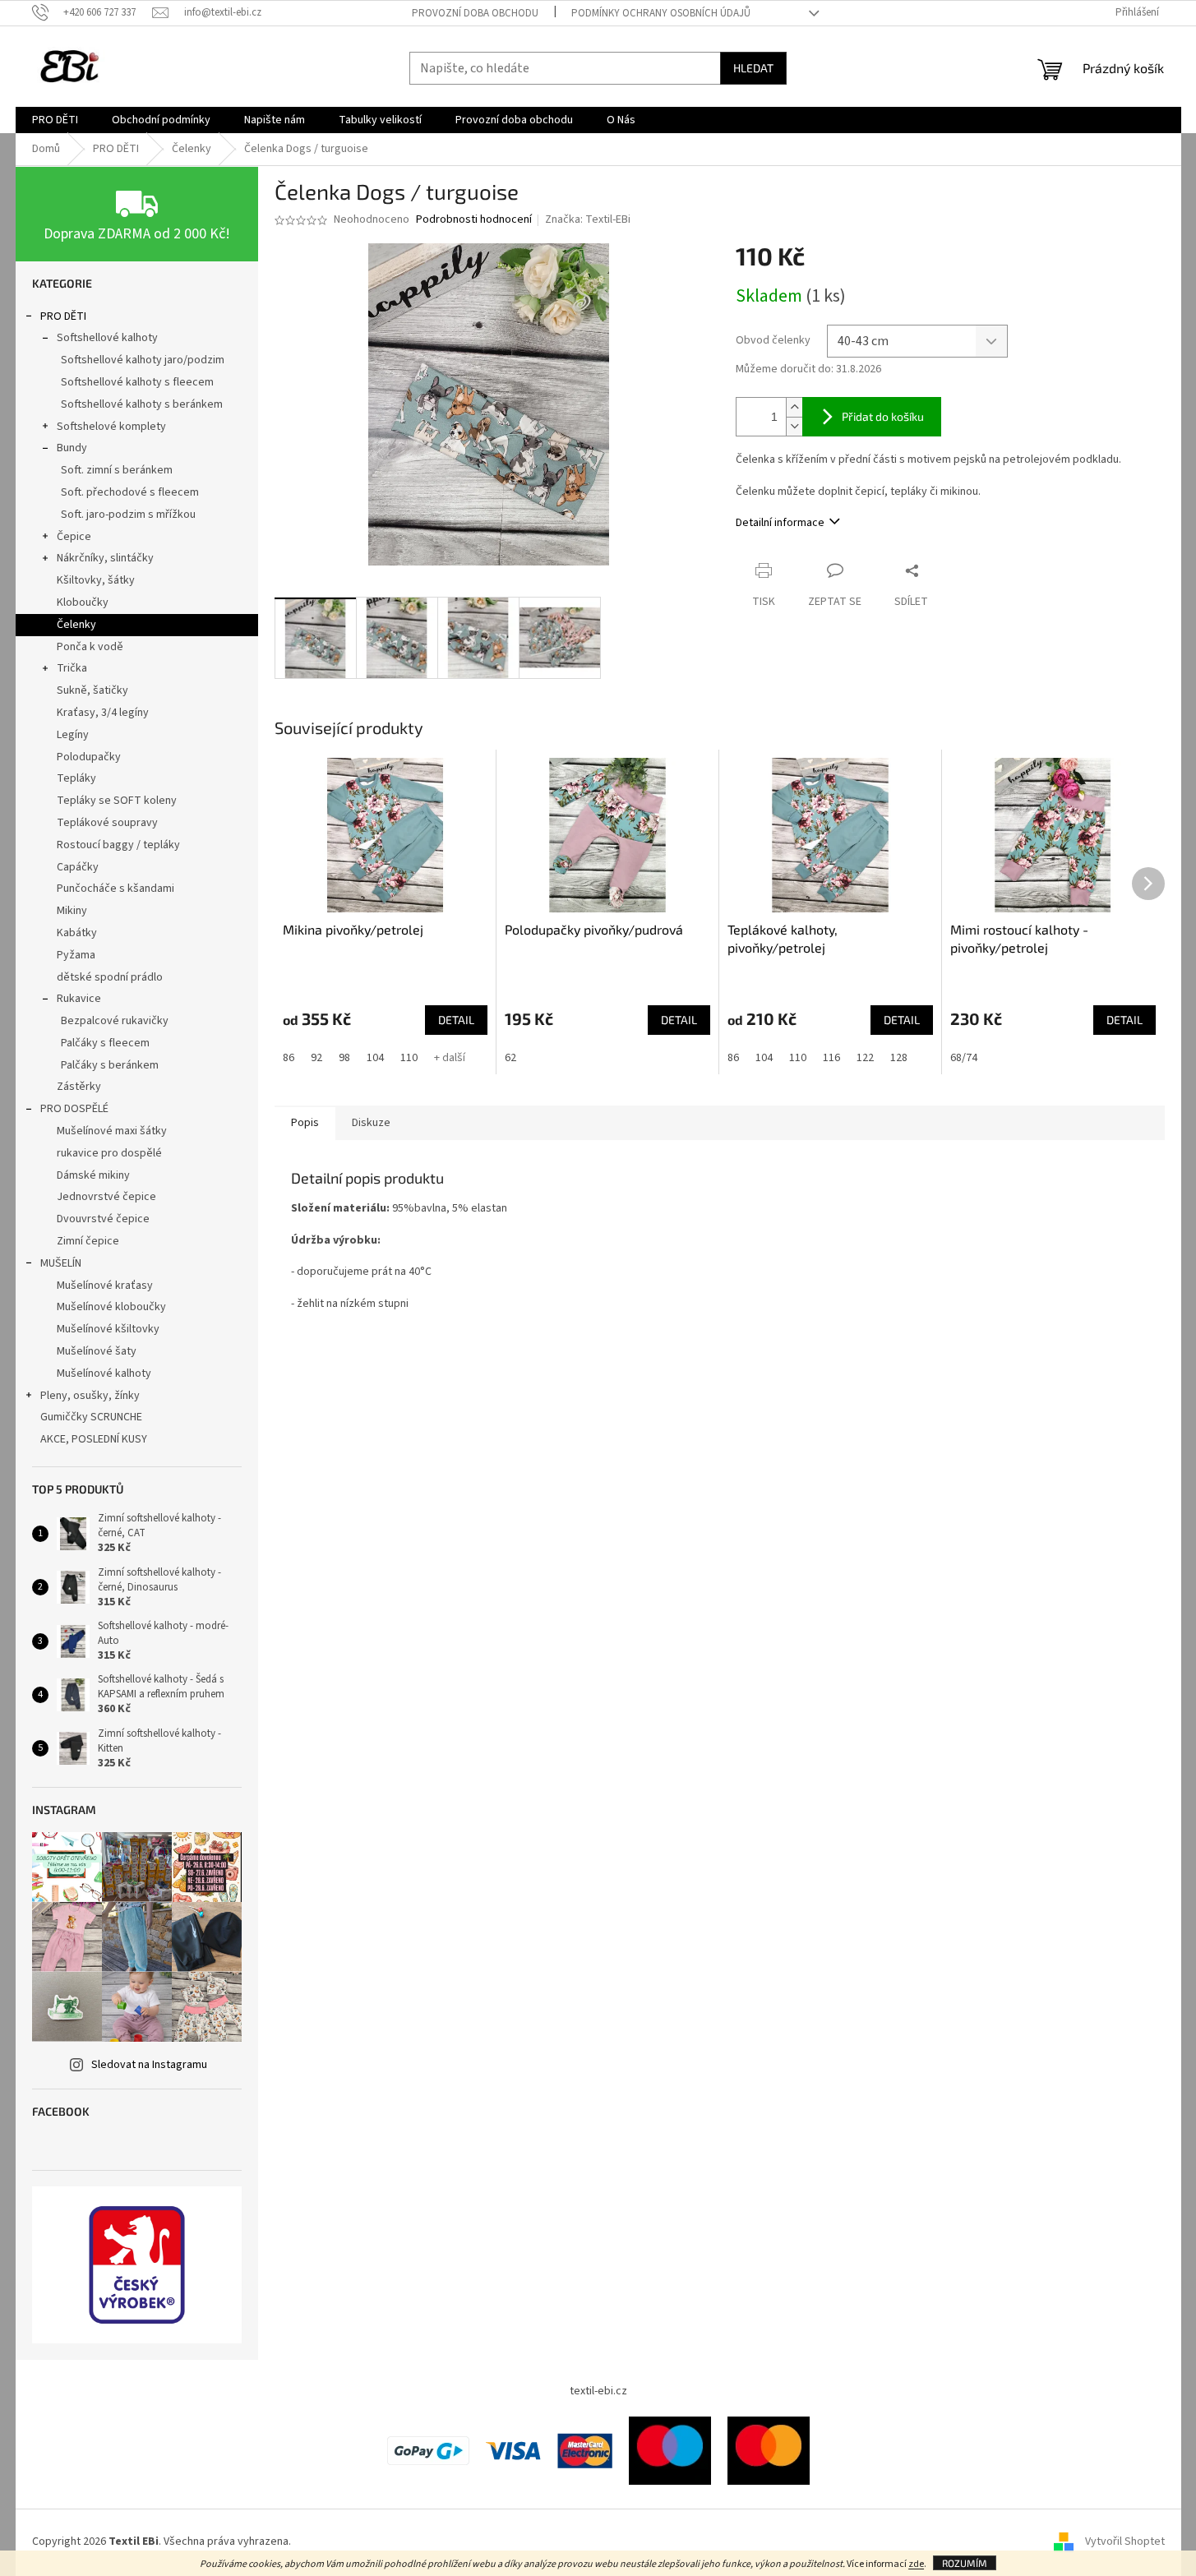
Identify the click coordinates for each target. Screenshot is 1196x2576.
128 (899, 1058)
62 (510, 1058)
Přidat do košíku (883, 416)
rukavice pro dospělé (109, 1153)
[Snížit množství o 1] (794, 426)
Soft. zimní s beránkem (117, 470)
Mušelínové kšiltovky (108, 1329)
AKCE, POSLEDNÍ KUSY (94, 1439)
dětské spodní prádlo (110, 977)
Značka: (588, 219)
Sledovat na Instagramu (149, 2065)
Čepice (74, 537)
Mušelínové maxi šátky (112, 1131)
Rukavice (79, 999)
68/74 (964, 1058)
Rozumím (965, 2563)
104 (375, 1058)
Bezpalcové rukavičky (115, 1021)
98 (344, 1058)
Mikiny (72, 911)
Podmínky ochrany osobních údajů (661, 13)
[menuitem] (55, 120)
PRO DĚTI (63, 316)
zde (916, 2564)
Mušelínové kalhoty (104, 1373)
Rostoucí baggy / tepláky (118, 845)
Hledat (753, 68)
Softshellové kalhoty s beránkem (142, 404)
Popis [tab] (305, 1123)
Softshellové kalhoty (107, 338)
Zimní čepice (88, 1241)
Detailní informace (780, 523)
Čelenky (76, 625)
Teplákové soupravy (107, 823)
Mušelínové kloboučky (111, 1307)
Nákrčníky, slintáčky (105, 558)
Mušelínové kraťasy (105, 1286)
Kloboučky (83, 602)
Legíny (73, 735)
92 (316, 1058)
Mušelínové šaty (97, 1351)
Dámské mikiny (93, 1175)
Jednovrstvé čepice (106, 1197)
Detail (456, 1020)
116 (831, 1058)
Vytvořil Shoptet (1125, 2542)
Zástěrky (79, 1087)
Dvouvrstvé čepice (103, 1219)
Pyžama (76, 955)
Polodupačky (89, 757)
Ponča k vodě (90, 647)
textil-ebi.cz (598, 2391)
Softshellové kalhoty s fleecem (137, 382)
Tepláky (76, 778)
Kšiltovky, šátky (96, 580)
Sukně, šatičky (92, 690)
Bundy (72, 448)
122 (865, 1058)
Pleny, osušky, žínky (90, 1396)
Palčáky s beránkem (110, 1065)
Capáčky (78, 867)
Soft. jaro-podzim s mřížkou (128, 515)
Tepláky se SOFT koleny (117, 801)
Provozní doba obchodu (475, 13)
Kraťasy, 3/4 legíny (103, 713)
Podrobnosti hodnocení (474, 220)
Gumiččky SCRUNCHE (91, 1417)
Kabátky (77, 933)
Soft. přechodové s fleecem (130, 492)
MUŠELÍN (61, 1263)
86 (289, 1058)
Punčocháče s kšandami (115, 889)
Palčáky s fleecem (105, 1043)
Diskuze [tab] (371, 1123)
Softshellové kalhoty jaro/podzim (143, 360)
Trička (72, 668)
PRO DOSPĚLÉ (74, 1109)
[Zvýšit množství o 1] (794, 407)
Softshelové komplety (111, 427)
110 (409, 1058)
